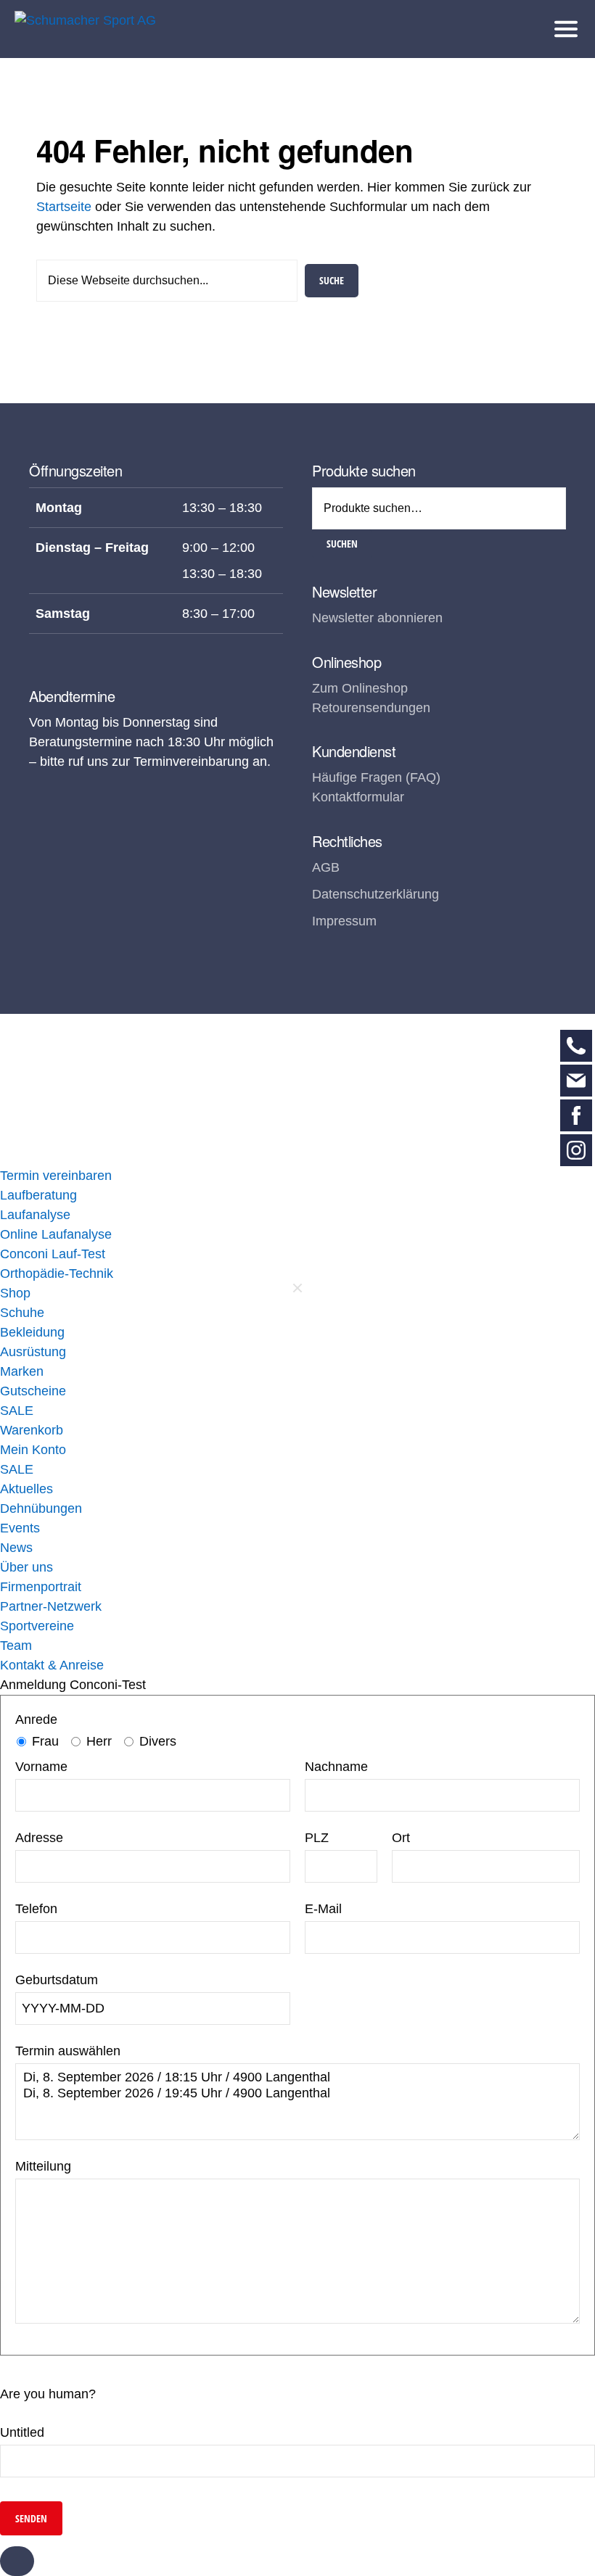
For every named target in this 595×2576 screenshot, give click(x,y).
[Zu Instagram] (576, 1150)
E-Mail (323, 1909)
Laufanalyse (35, 1215)
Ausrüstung (33, 1352)
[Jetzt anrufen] (576, 1046)
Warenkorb (32, 1430)
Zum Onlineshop (360, 688)
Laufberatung (38, 1195)
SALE (17, 1411)
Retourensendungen (371, 708)
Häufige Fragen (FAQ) (376, 777)
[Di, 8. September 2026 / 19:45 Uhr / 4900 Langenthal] (297, 2094)
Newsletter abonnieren (377, 618)
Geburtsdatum (57, 1980)
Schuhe (22, 1313)
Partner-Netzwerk (51, 1606)
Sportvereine (37, 1626)
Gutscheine (33, 1391)
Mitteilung (43, 2166)
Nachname (336, 1767)
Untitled (22, 2432)
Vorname (41, 1767)
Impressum (344, 921)
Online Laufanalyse (56, 1234)
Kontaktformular (358, 797)
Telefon (36, 1909)
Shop (15, 1293)
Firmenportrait (41, 1587)
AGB (326, 867)
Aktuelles (26, 1489)
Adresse (39, 1838)
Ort (401, 1838)
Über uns (26, 1567)
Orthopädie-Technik (57, 1273)
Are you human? (48, 2394)
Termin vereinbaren (56, 1176)
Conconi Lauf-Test (53, 1254)
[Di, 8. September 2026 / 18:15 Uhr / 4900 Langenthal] (297, 2078)
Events (20, 1528)
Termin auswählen (68, 2051)
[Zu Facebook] (576, 1115)
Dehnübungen (41, 1508)
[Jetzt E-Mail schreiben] (576, 1081)
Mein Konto (33, 1450)
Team (16, 1646)
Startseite (64, 207)
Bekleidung (32, 1332)
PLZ (317, 1838)
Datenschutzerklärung (376, 894)
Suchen (342, 544)
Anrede (36, 1720)
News (16, 1548)
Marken (22, 1371)
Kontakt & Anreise (52, 1665)
